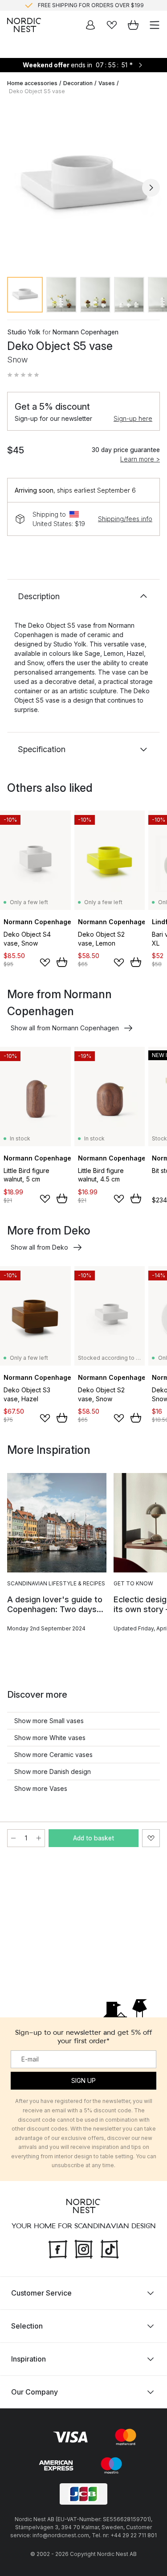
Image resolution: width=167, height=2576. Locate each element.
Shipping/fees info (125, 519)
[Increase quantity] (39, 1838)
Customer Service (41, 2293)
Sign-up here (133, 418)
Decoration (78, 83)
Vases (107, 83)
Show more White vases (50, 1738)
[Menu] (155, 25)
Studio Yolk (24, 332)
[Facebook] (58, 2248)
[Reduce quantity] (13, 1838)
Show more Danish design (53, 1772)
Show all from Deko (39, 1247)
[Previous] (16, 188)
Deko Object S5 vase (37, 91)
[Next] (151, 188)
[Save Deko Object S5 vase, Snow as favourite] (151, 1838)
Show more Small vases (49, 1721)
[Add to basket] (62, 962)
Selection (27, 2326)
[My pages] (90, 25)
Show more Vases (41, 1788)
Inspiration (29, 2359)
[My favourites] (112, 25)
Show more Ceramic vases (53, 1755)
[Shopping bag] (133, 25)
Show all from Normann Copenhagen (65, 1028)
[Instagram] (84, 2248)
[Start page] (24, 25)
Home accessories (32, 83)
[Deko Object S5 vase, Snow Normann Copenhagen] (83, 186)
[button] (23, 375)
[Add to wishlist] (45, 963)
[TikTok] (110, 2248)
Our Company (35, 2392)
